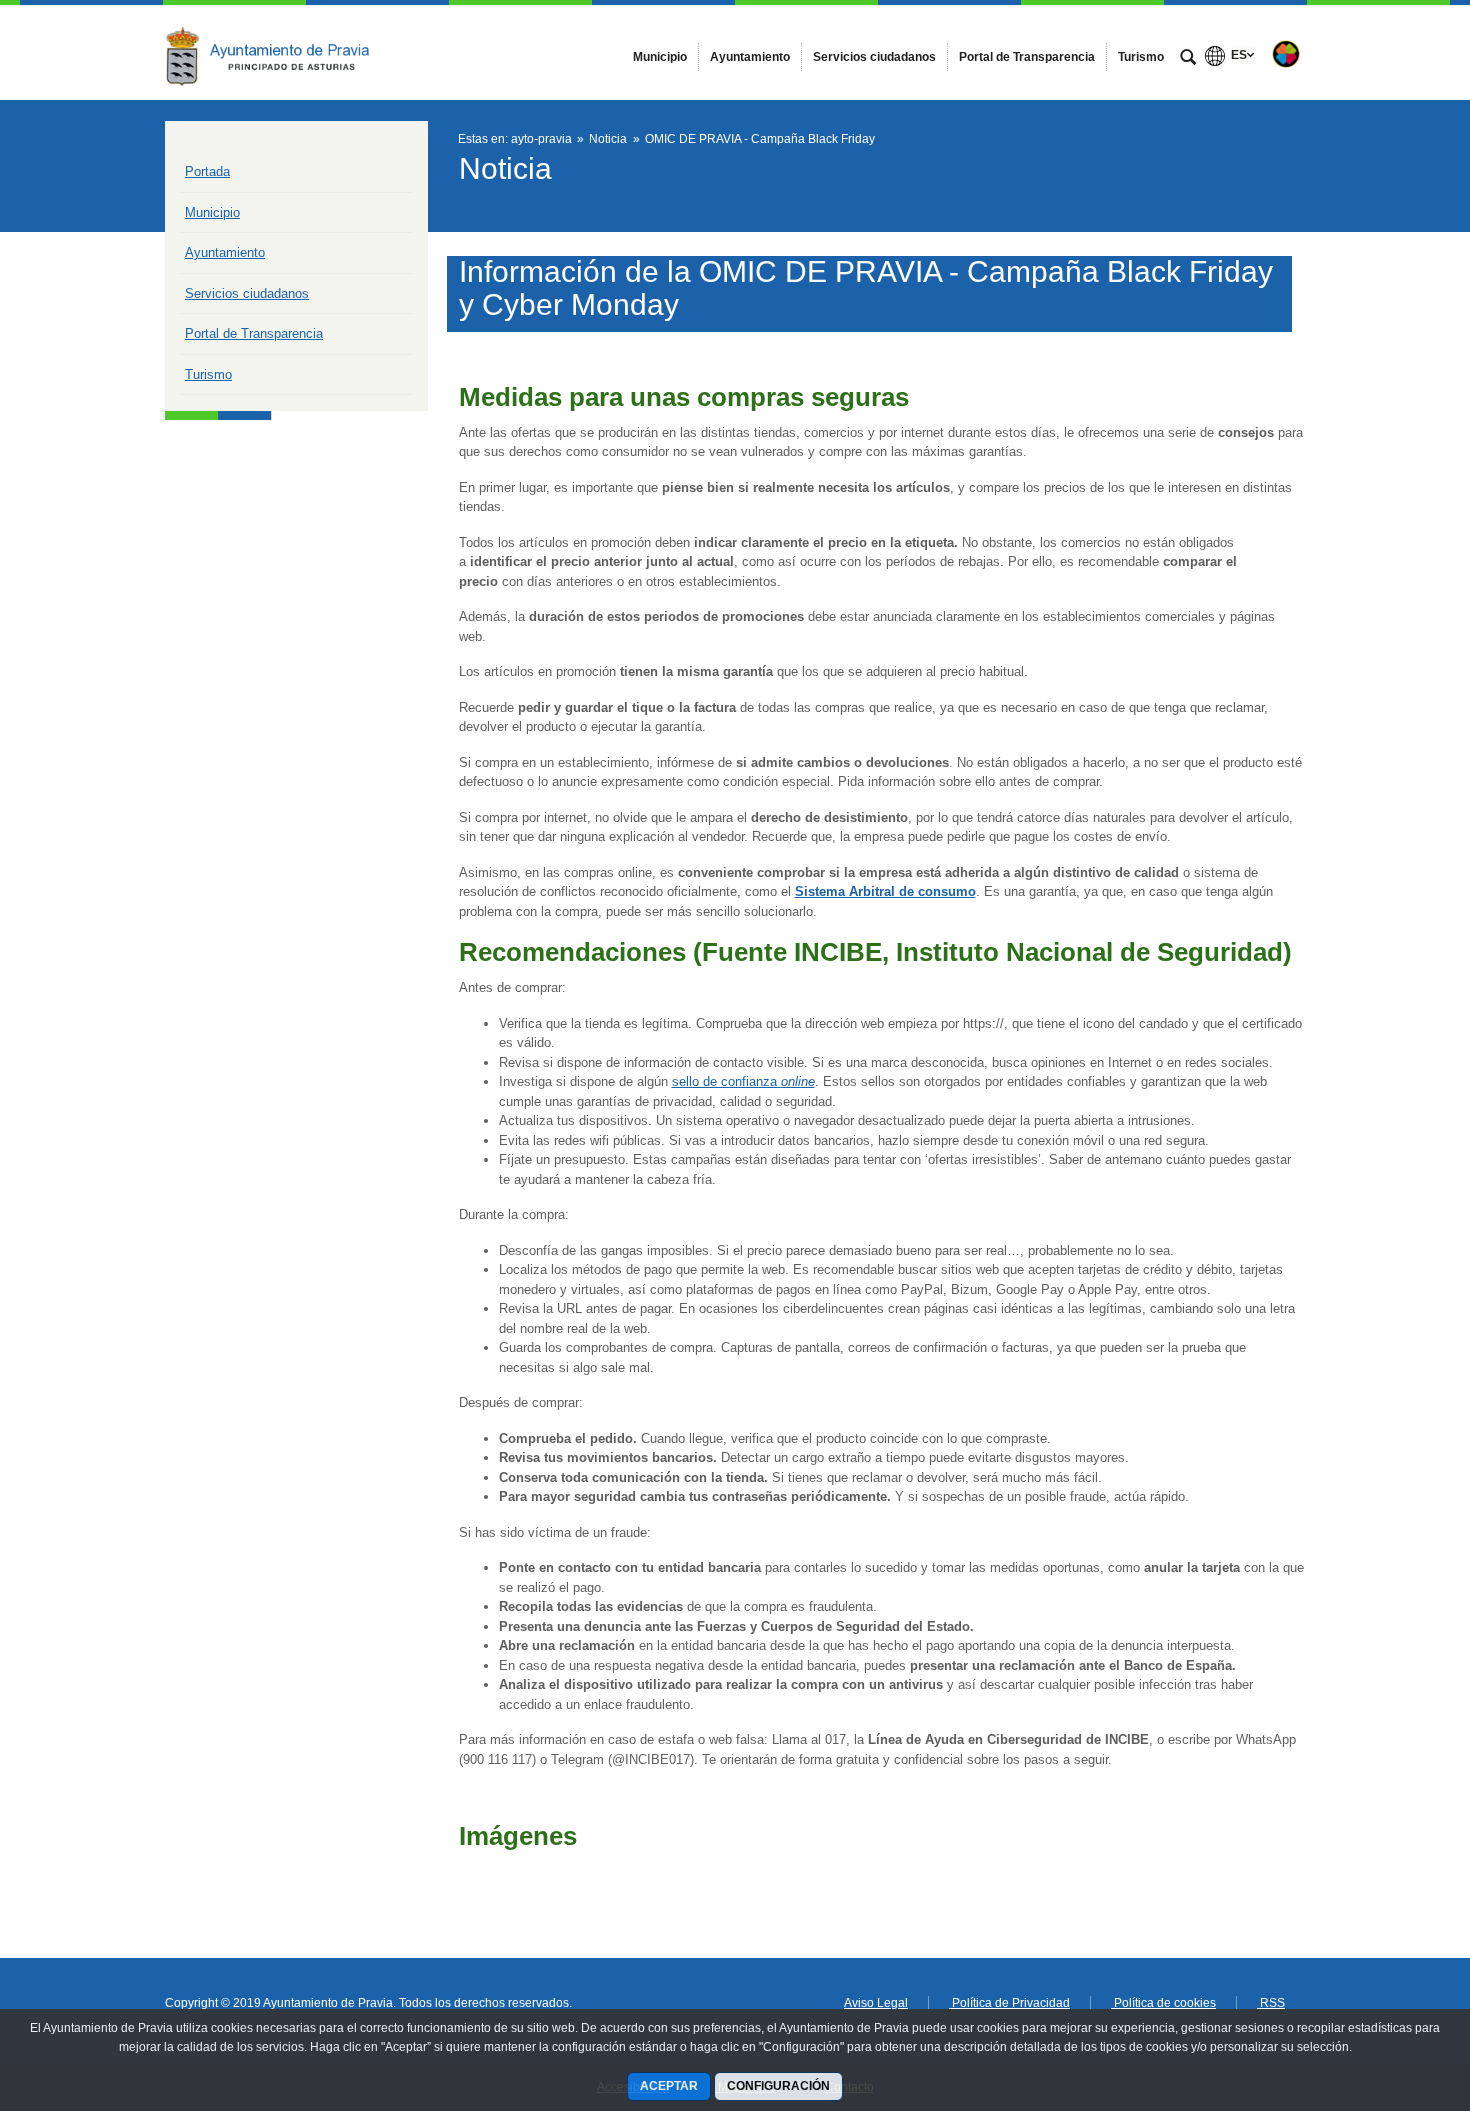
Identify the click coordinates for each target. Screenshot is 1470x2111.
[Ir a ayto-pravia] (275, 52)
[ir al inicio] (1390, 1991)
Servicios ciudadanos (247, 293)
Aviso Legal (876, 2003)
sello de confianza (743, 1081)
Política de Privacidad (1009, 2003)
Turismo (208, 374)
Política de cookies (1163, 2003)
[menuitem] (660, 57)
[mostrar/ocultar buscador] (1188, 59)
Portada (207, 171)
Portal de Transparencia (254, 333)
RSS (1271, 2003)
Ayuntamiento (225, 252)
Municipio (212, 212)
